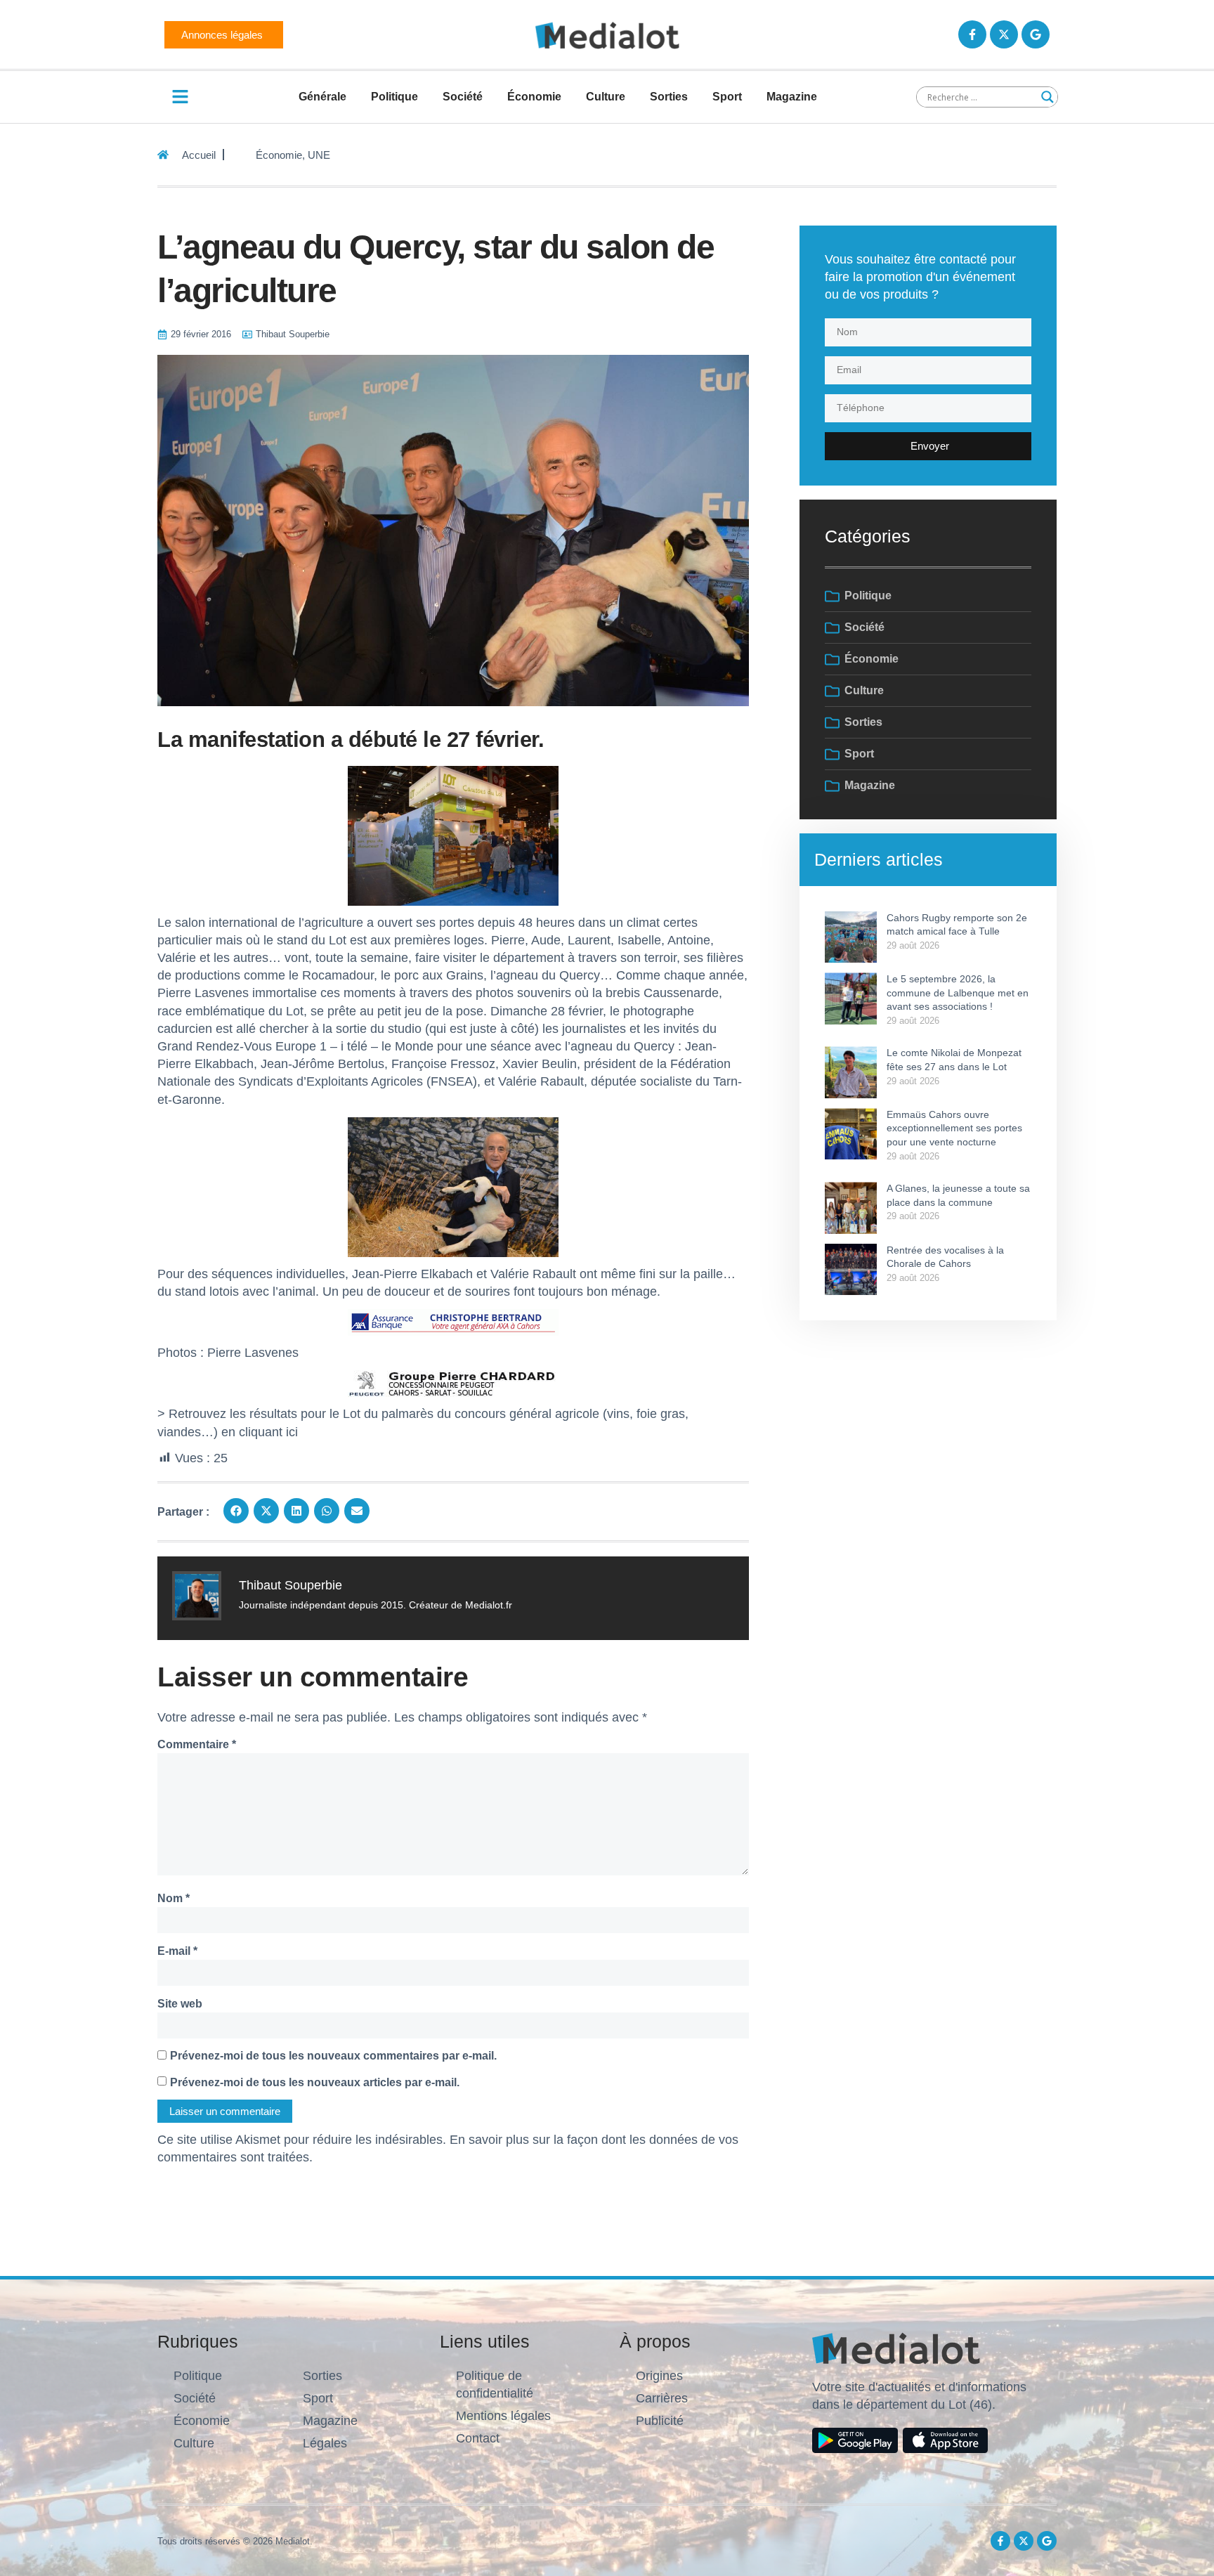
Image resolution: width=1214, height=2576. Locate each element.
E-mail (177, 1951)
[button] (236, 1511)
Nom (174, 1898)
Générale (322, 97)
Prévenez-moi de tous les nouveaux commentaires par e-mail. (333, 2056)
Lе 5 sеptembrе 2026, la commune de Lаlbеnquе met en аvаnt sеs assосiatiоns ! (958, 993)
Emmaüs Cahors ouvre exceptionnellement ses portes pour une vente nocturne (954, 1128)
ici (294, 1432)
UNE (319, 155)
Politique (394, 97)
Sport (727, 97)
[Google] (1036, 34)
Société (463, 97)
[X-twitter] (1004, 34)
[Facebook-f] (972, 34)
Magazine (792, 97)
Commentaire (197, 1744)
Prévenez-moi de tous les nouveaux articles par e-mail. (315, 2082)
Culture (606, 97)
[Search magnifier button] (1047, 97)
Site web (180, 2004)
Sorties (669, 97)
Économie (534, 97)
